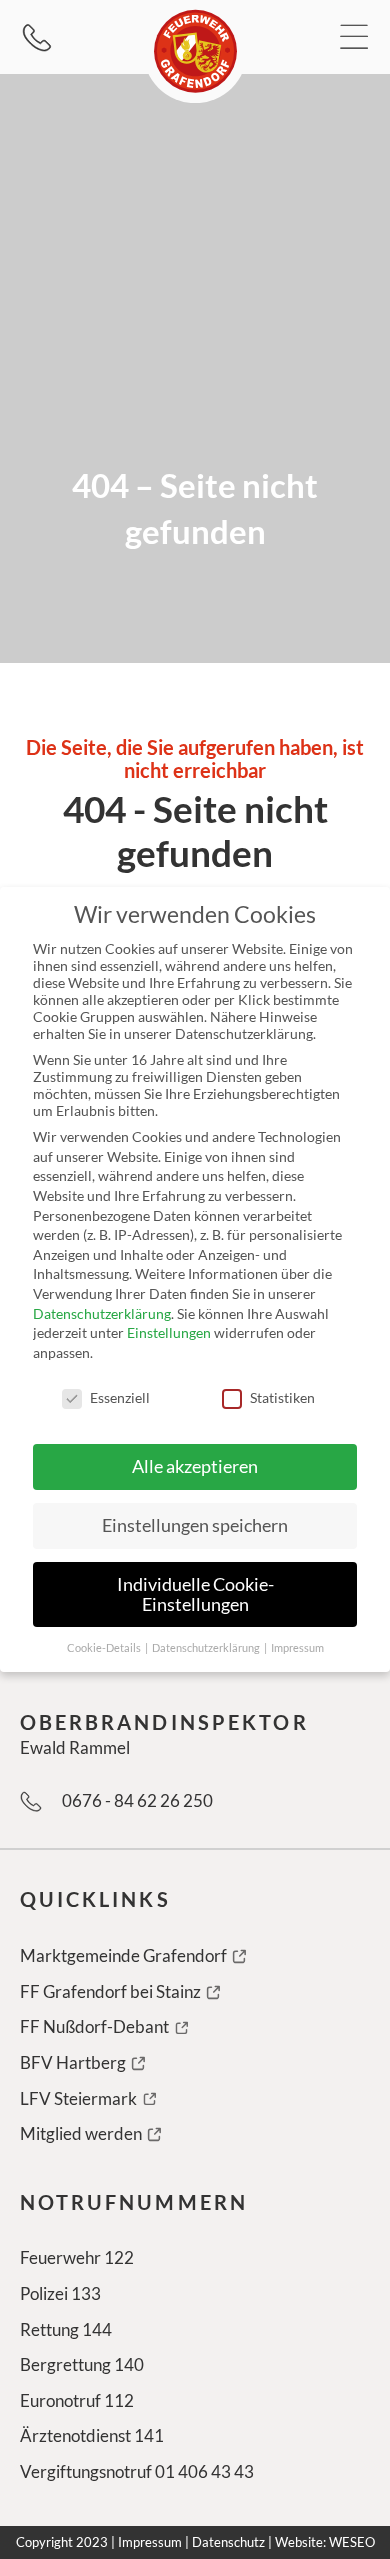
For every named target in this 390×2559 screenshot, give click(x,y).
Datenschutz (228, 2542)
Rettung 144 (66, 2329)
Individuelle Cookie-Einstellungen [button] (195, 1594)
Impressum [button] (297, 1648)
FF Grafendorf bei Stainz (112, 1991)
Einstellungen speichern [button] (195, 1525)
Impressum (150, 2542)
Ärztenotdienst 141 (92, 2435)
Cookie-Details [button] (105, 1648)
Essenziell (120, 1397)
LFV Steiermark (80, 2098)
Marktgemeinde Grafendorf (125, 1955)
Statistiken (282, 1397)
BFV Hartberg (74, 2062)
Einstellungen (169, 1332)
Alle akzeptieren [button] (195, 1466)
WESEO (352, 2542)
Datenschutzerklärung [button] (207, 1648)
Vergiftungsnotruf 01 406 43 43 (137, 2471)
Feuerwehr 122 (77, 2257)
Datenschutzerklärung (102, 1313)
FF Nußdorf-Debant (96, 2026)
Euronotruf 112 (77, 2400)
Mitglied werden (82, 2133)
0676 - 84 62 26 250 (137, 1800)
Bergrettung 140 (82, 2364)
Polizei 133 (60, 2293)
